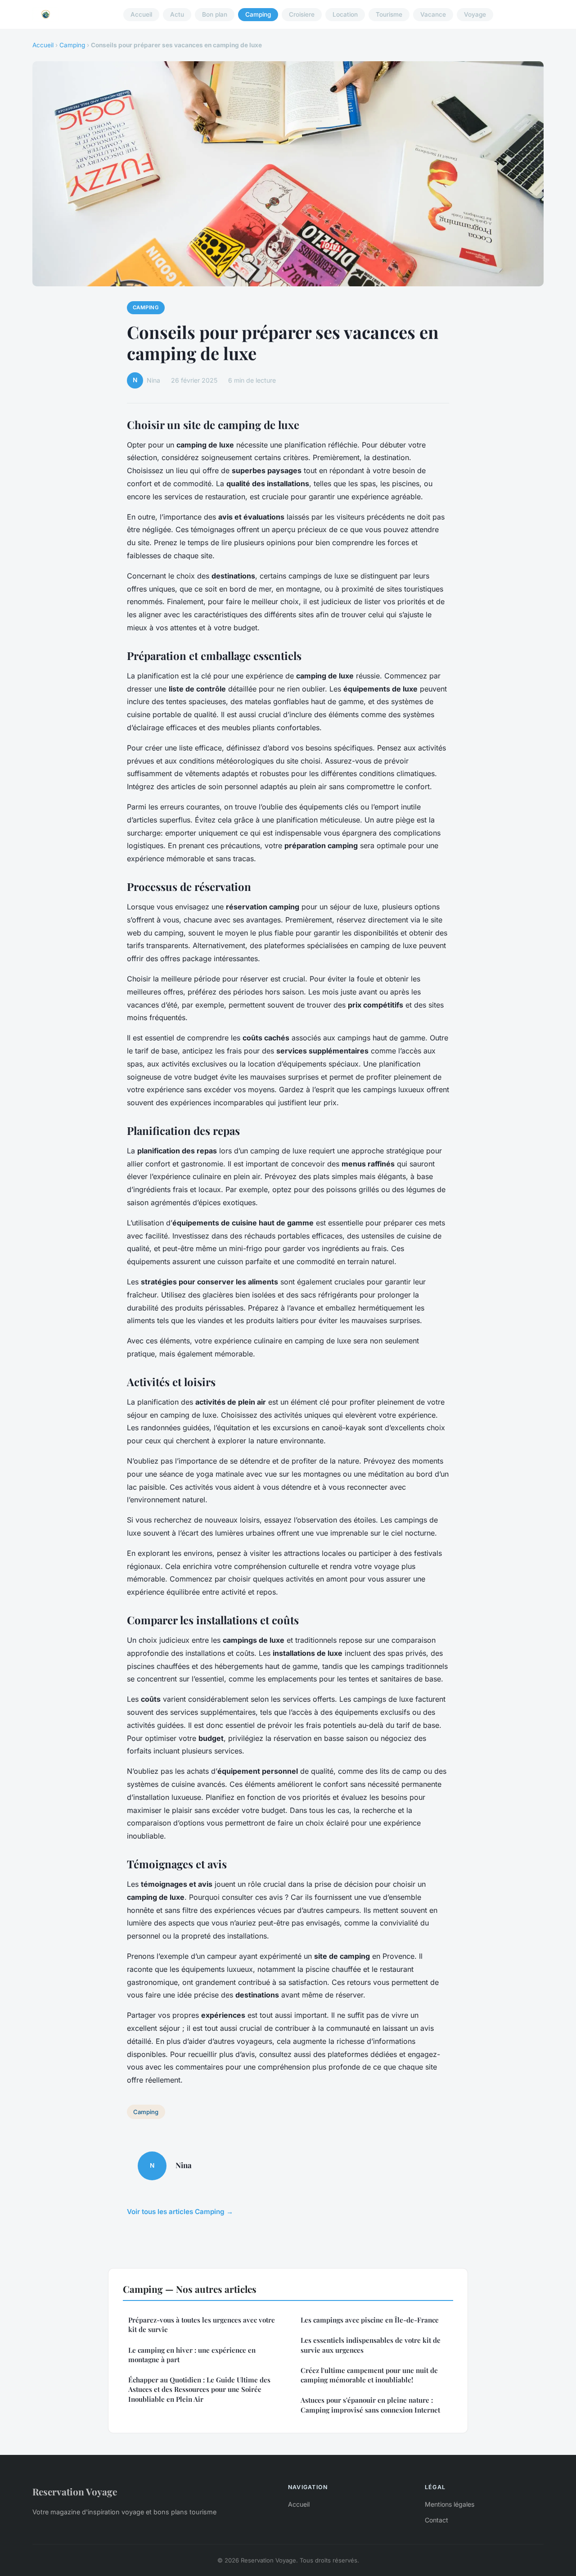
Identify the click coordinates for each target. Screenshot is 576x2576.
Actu (177, 14)
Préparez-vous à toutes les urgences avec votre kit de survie (202, 2325)
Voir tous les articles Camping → (180, 2212)
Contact (436, 2520)
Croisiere (302, 14)
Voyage (475, 14)
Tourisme (389, 14)
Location (345, 14)
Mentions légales (450, 2504)
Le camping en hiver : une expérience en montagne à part (192, 2355)
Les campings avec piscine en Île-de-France (370, 2320)
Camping (258, 14)
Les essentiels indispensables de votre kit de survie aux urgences (371, 2345)
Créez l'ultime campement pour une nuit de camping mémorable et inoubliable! (369, 2375)
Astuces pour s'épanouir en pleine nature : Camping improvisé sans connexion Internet (370, 2405)
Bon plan (215, 14)
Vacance (433, 14)
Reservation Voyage (75, 2491)
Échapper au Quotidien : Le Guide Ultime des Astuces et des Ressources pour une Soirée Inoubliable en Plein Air (199, 2389)
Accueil (141, 14)
